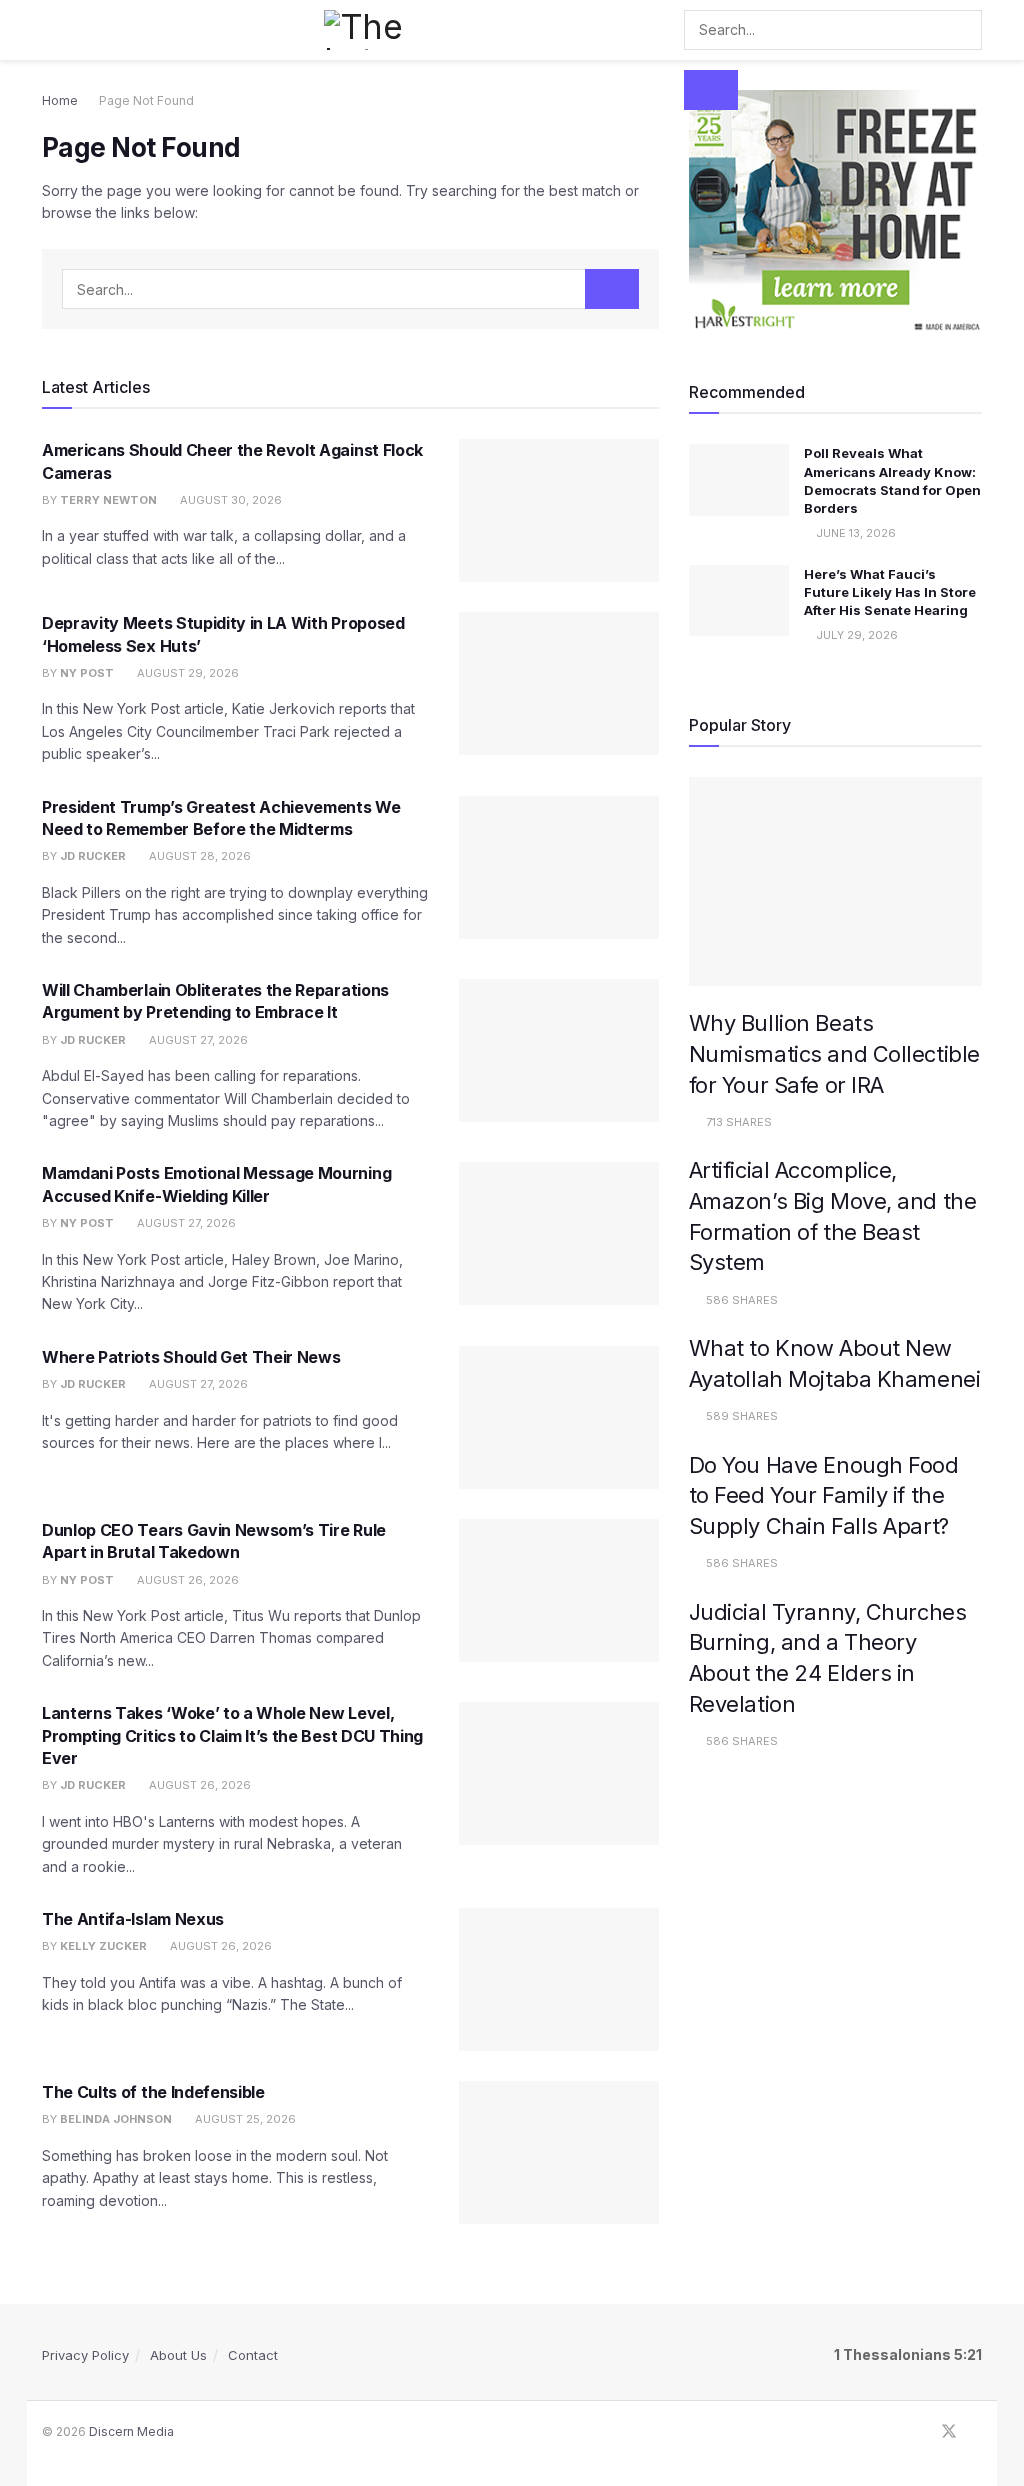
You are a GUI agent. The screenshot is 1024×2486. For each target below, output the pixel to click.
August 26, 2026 (186, 1580)
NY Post (87, 673)
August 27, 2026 (197, 1040)
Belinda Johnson (116, 2119)
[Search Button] (711, 90)
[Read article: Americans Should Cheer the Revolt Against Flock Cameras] (559, 510)
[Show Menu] (50, 30)
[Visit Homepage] (371, 30)
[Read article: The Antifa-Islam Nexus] (559, 1979)
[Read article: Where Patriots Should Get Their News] (559, 1417)
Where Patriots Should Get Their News (191, 1357)
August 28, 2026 (198, 856)
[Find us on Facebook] (922, 2432)
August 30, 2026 (229, 500)
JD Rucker (93, 856)
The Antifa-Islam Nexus (133, 1919)
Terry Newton (108, 500)
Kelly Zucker (103, 1946)
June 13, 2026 (854, 533)
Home (60, 100)
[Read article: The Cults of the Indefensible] (559, 2152)
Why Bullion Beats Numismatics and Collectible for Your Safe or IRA (834, 1053)
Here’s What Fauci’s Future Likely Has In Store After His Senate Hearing (890, 592)
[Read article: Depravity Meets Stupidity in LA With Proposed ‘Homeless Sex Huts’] (559, 683)
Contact (253, 2355)
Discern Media (131, 2431)
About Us (178, 2355)
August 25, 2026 (244, 2119)
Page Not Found (146, 100)
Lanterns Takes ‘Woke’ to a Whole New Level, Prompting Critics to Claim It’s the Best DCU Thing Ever (232, 1735)
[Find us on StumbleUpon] (976, 2432)
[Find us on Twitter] (949, 2432)
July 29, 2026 (855, 635)
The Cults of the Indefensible (153, 2092)
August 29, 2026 (186, 673)
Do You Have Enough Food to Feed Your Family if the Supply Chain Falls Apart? (824, 1495)
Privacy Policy (85, 2355)
